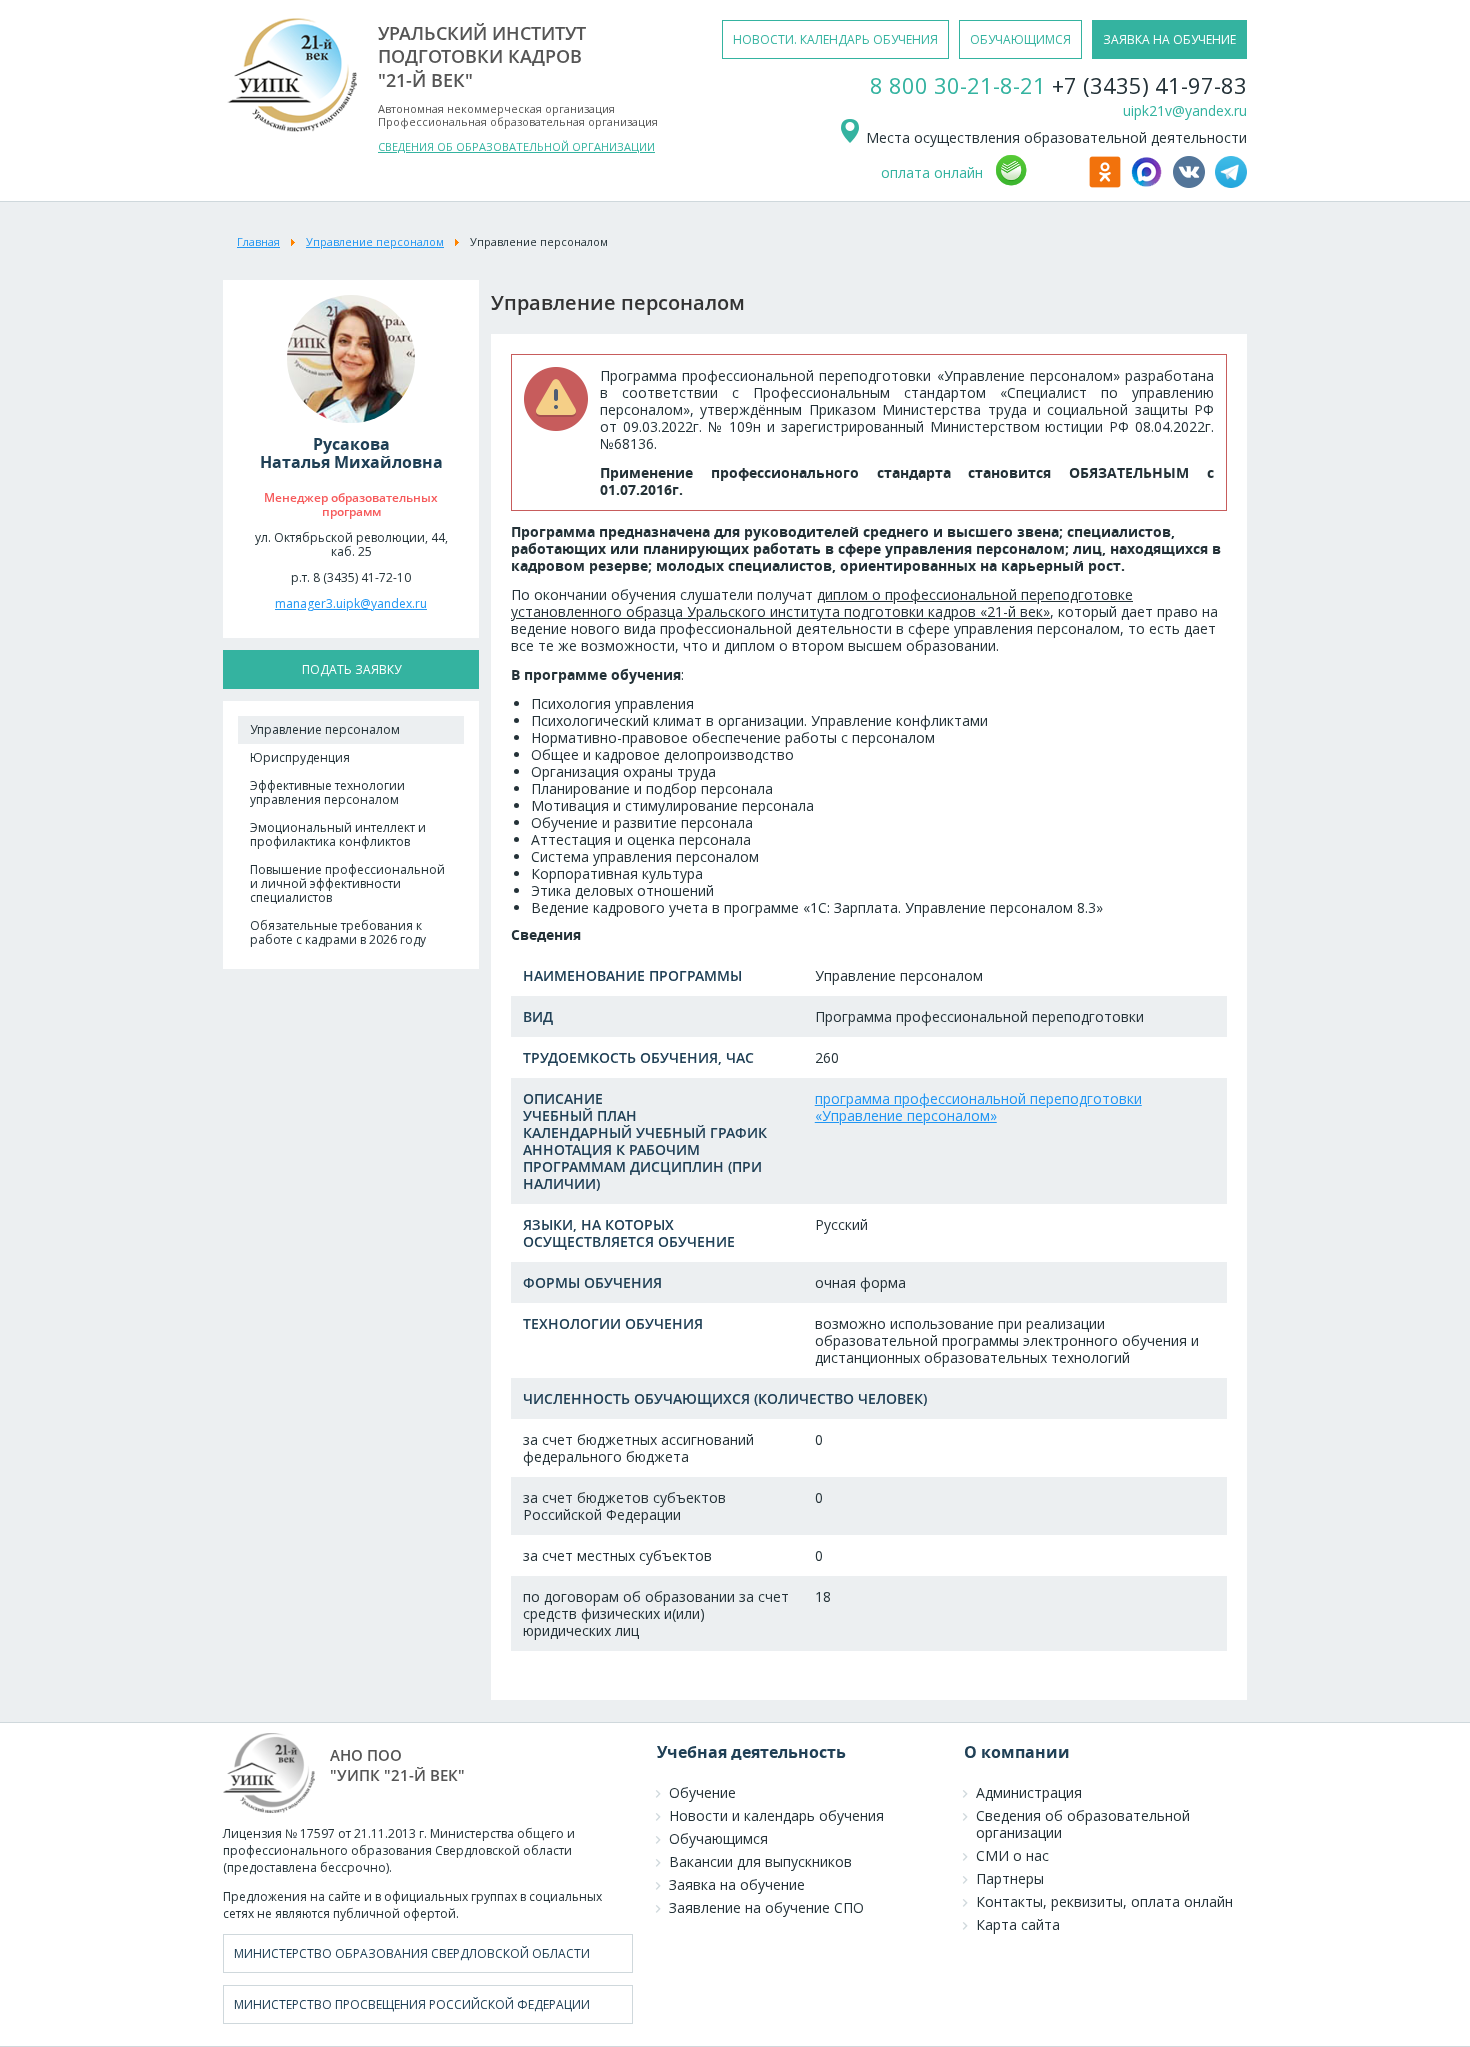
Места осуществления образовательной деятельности (1054, 137)
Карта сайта (1018, 1924)
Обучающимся (718, 1838)
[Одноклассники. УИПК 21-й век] (1108, 182)
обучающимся (1020, 39)
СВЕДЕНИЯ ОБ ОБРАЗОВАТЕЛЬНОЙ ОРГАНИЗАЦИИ (516, 146)
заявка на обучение (1169, 39)
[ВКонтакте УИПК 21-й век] (1192, 182)
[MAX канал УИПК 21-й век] (1150, 182)
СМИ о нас (1012, 1855)
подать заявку (351, 669)
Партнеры (1010, 1878)
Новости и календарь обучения (776, 1815)
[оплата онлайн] (1039, 182)
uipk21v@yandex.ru (1185, 110)
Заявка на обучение (737, 1884)
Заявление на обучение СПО (766, 1907)
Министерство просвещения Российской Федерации (412, 2004)
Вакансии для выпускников (760, 1861)
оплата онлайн (932, 172)
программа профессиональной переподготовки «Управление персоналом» (978, 1107)
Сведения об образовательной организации (1083, 1824)
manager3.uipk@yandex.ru (351, 603)
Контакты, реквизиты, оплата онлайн (1104, 1901)
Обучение (702, 1792)
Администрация (1029, 1792)
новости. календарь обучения (835, 39)
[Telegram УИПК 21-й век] (1231, 182)
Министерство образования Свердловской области (412, 1953)
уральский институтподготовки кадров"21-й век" (482, 56)
